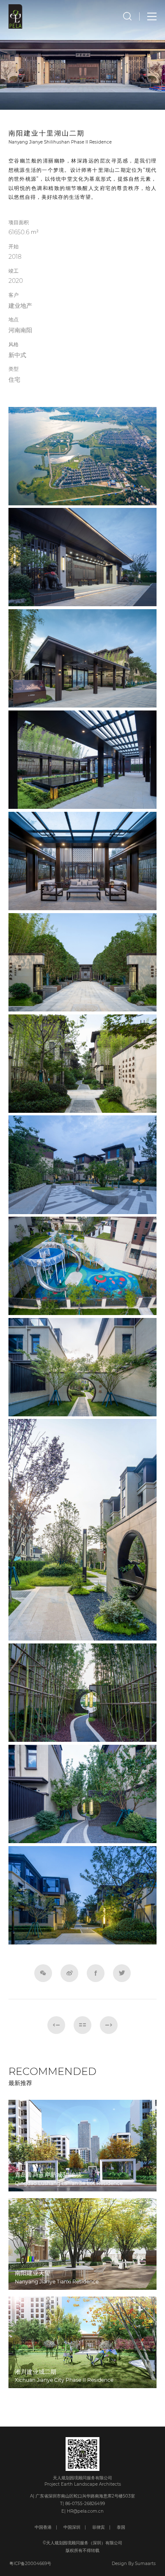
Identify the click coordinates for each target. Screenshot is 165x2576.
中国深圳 (72, 2527)
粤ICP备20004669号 (30, 2564)
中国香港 (43, 2527)
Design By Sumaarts (134, 2564)
